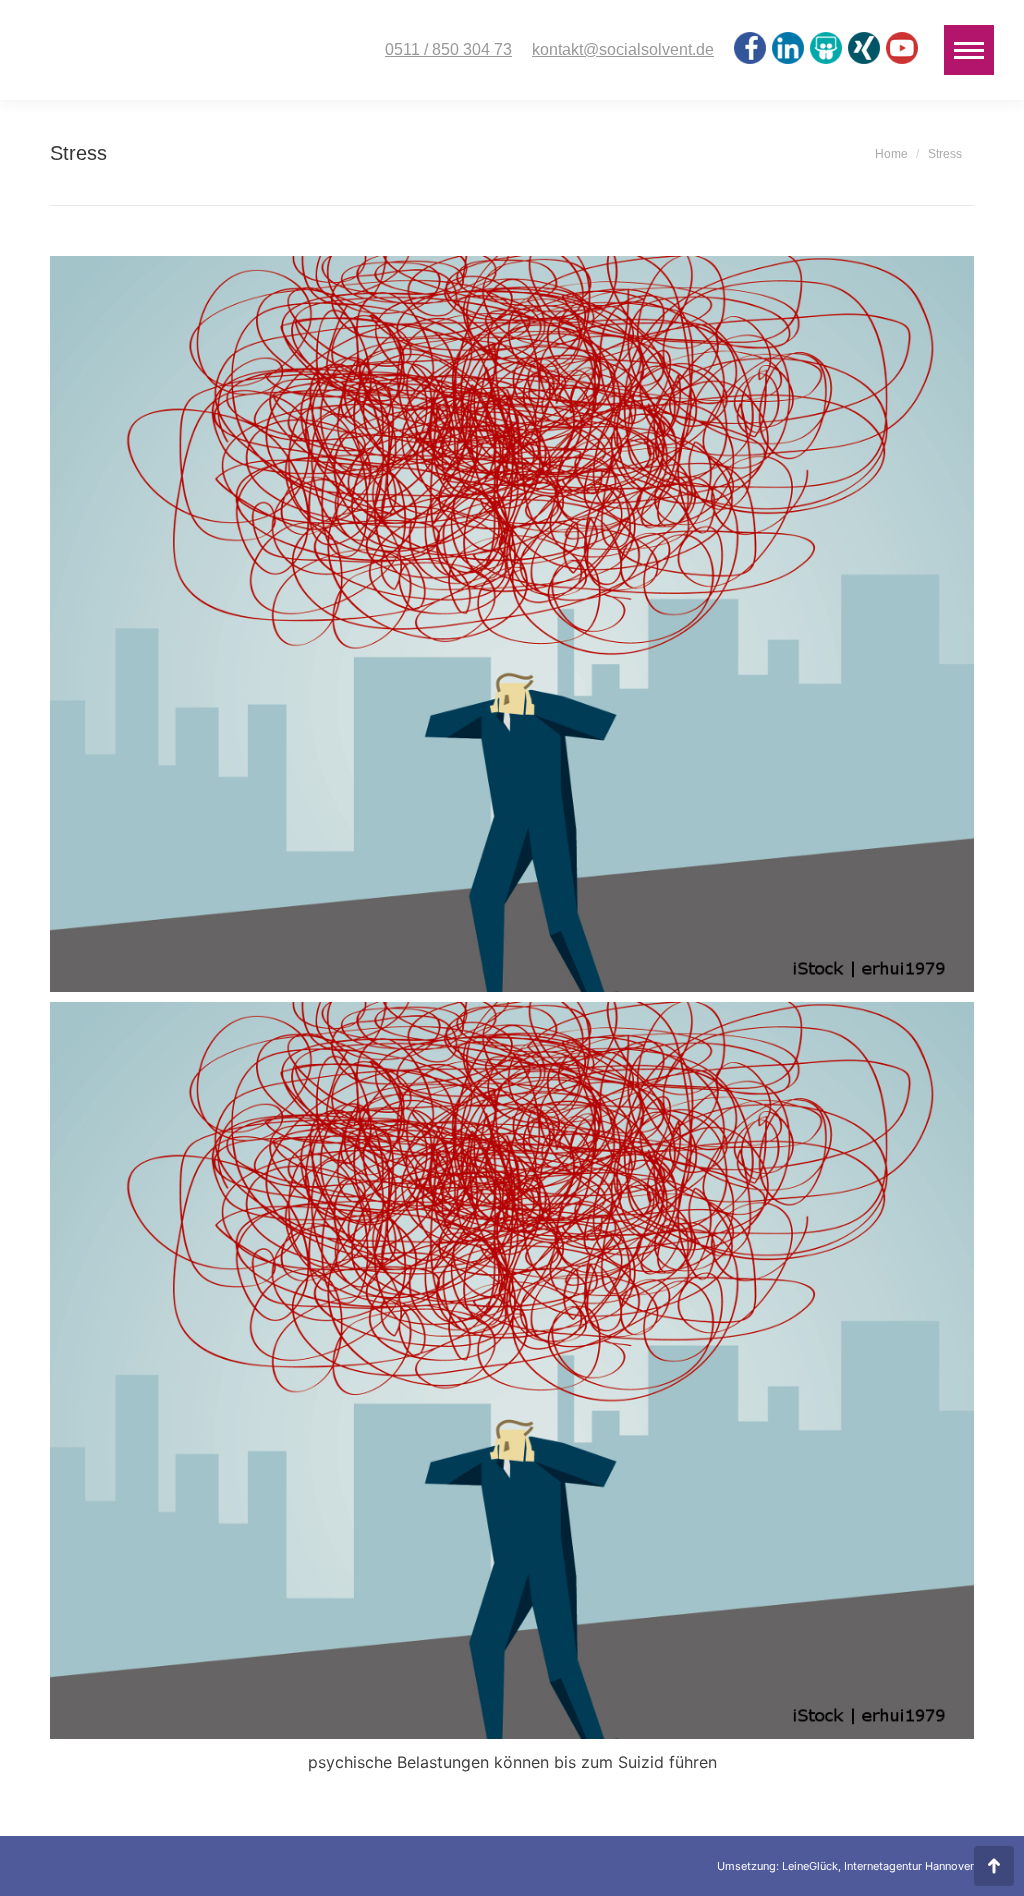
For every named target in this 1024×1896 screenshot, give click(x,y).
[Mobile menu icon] (969, 50)
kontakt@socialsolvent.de (623, 49)
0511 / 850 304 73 (448, 49)
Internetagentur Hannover (909, 1866)
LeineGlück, (813, 1866)
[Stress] (512, 624)
